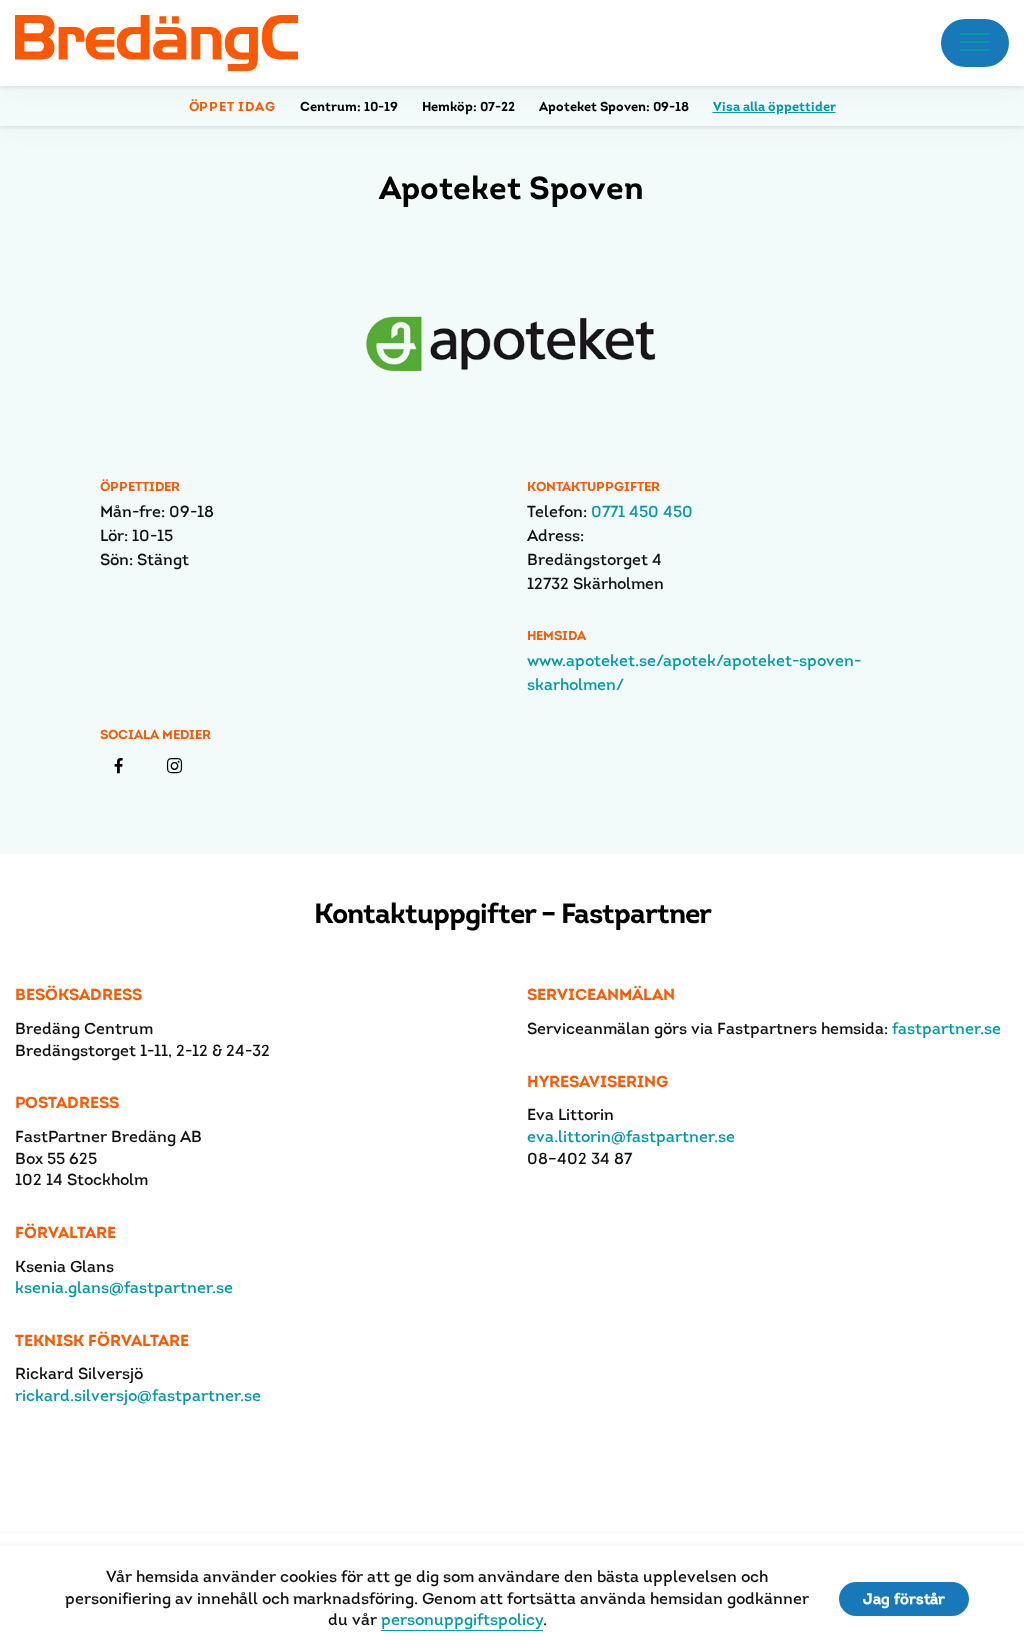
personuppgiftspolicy (462, 1619)
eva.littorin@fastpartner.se (631, 1136)
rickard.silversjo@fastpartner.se (138, 1395)
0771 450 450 (642, 511)
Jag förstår (904, 1598)
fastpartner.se (946, 1028)
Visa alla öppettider (774, 106)
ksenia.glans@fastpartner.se (124, 1287)
